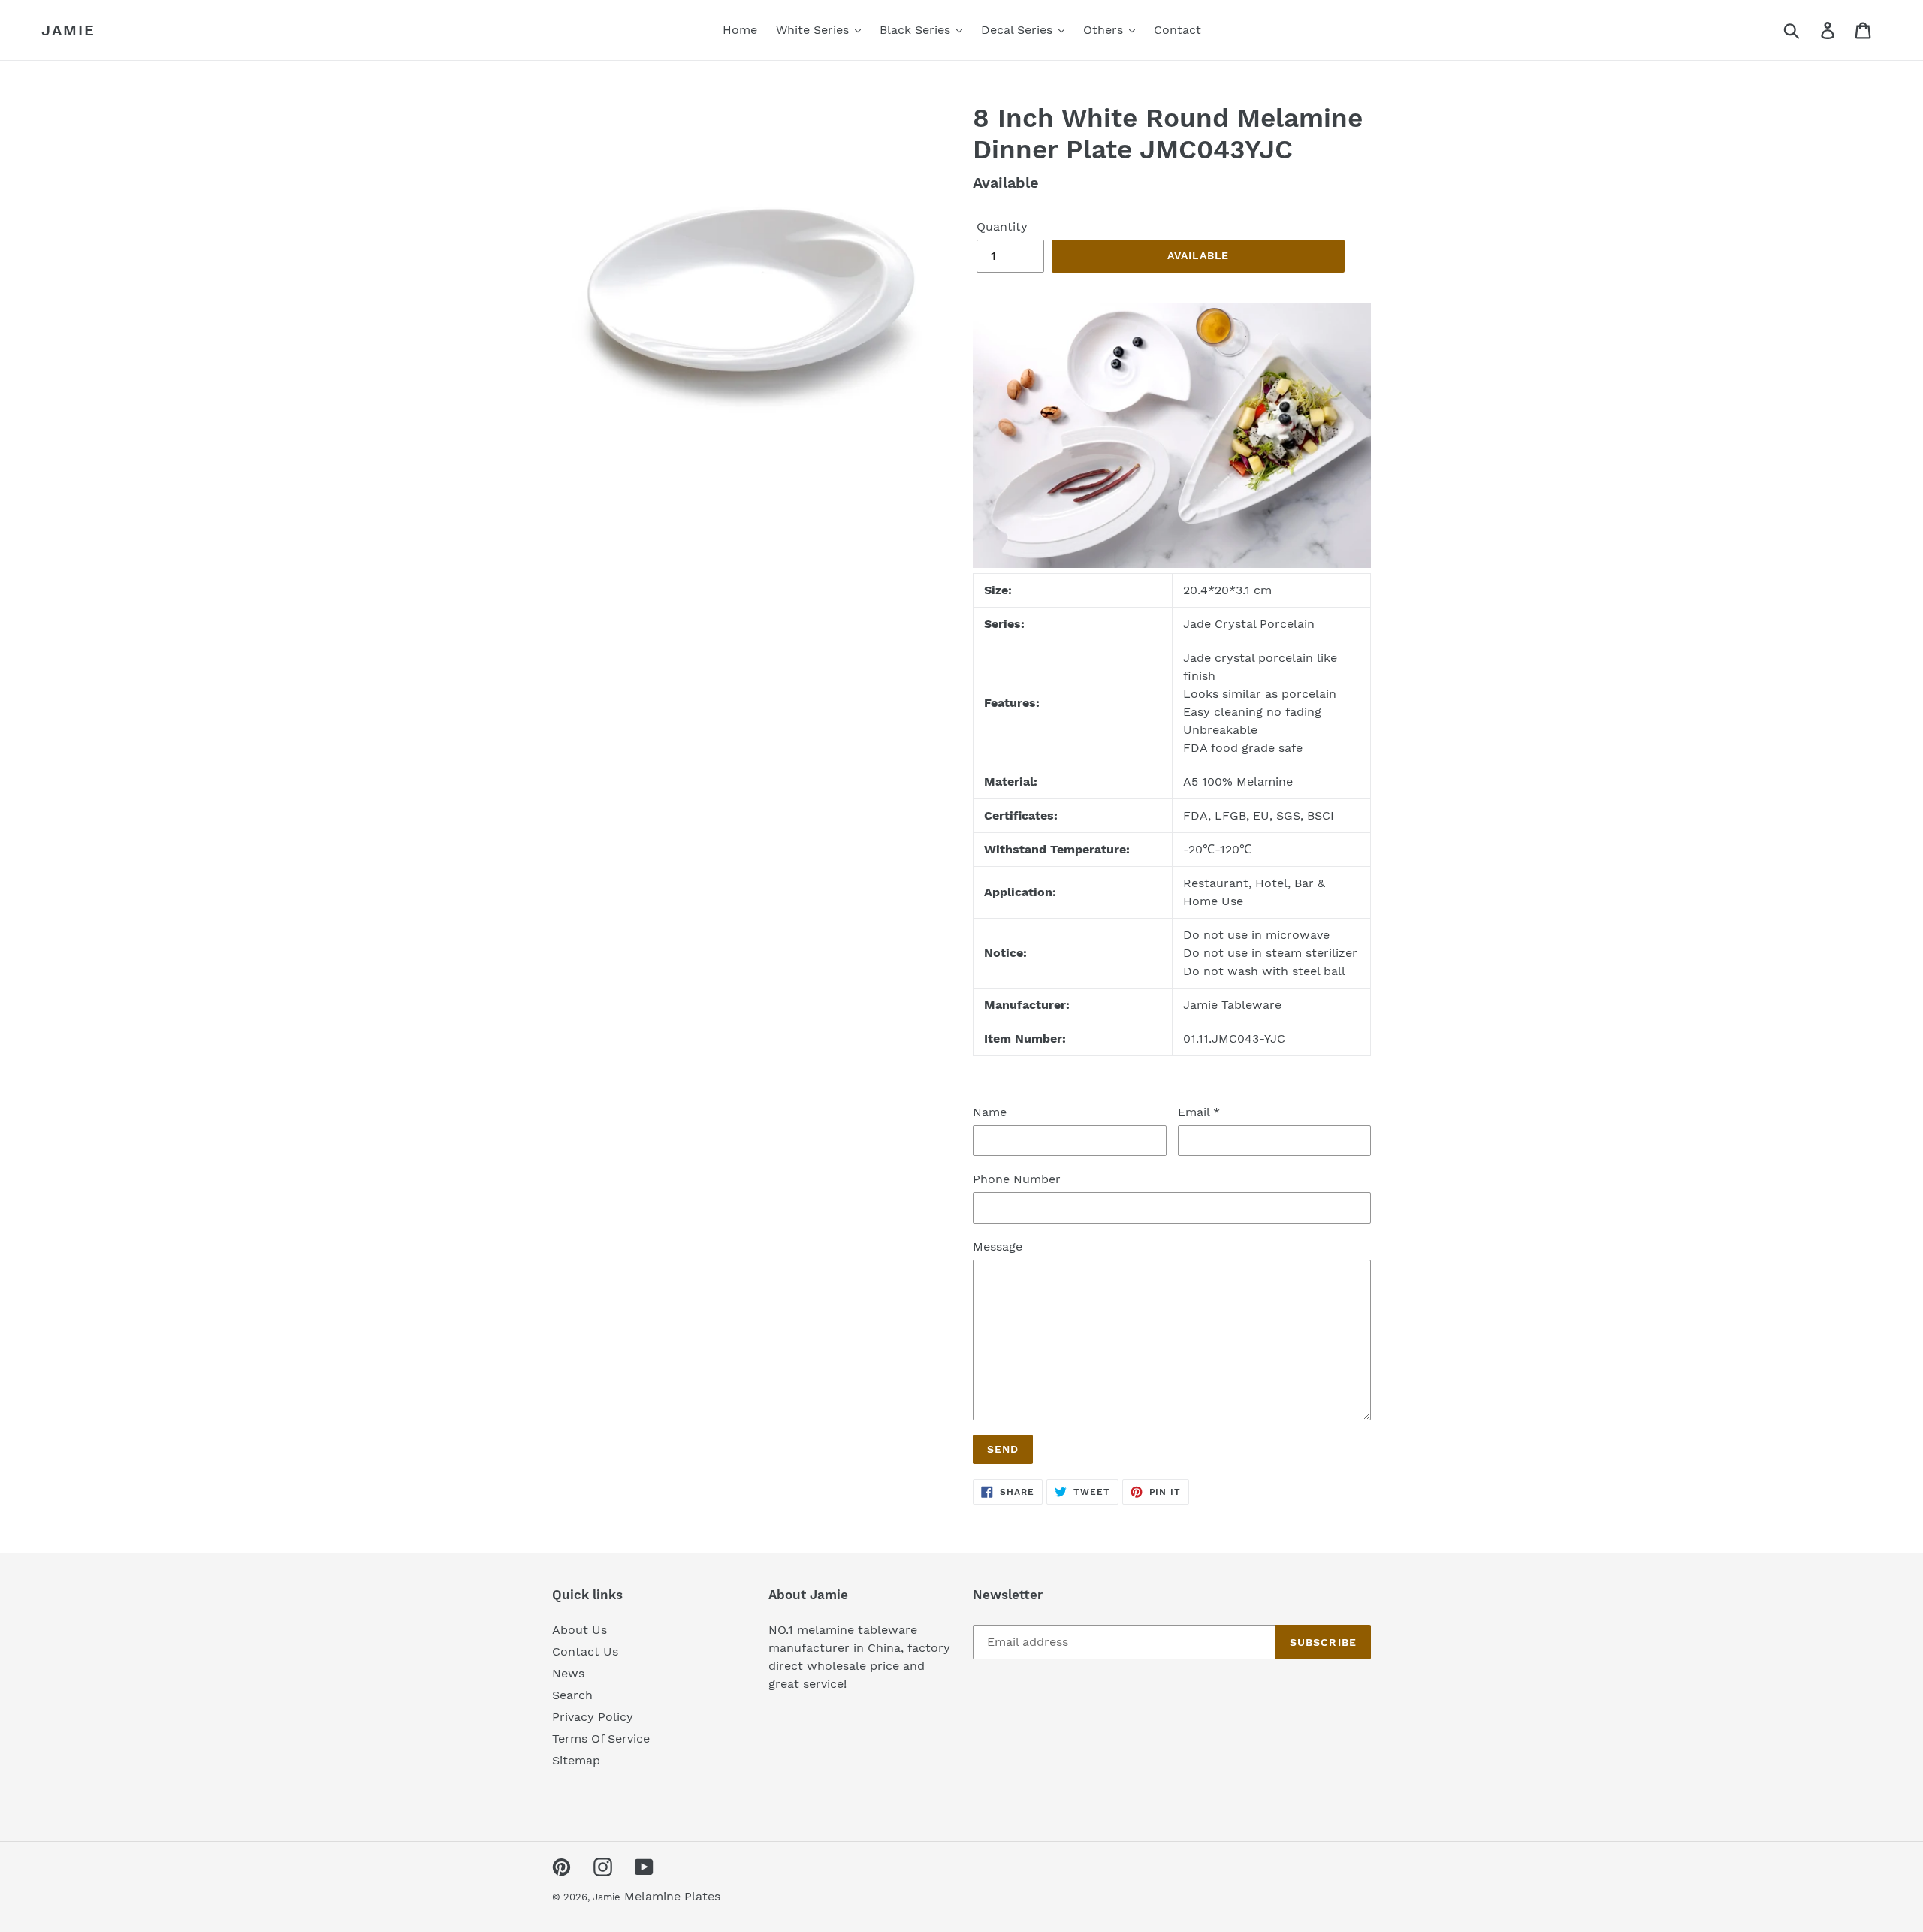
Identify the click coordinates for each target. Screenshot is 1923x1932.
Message (998, 1247)
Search (572, 1695)
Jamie (68, 30)
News (568, 1673)
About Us (580, 1630)
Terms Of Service (601, 1739)
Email (1199, 1112)
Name (990, 1112)
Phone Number (1017, 1179)
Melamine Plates (672, 1896)
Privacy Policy (593, 1717)
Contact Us (585, 1651)
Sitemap (576, 1760)
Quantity (1002, 226)
